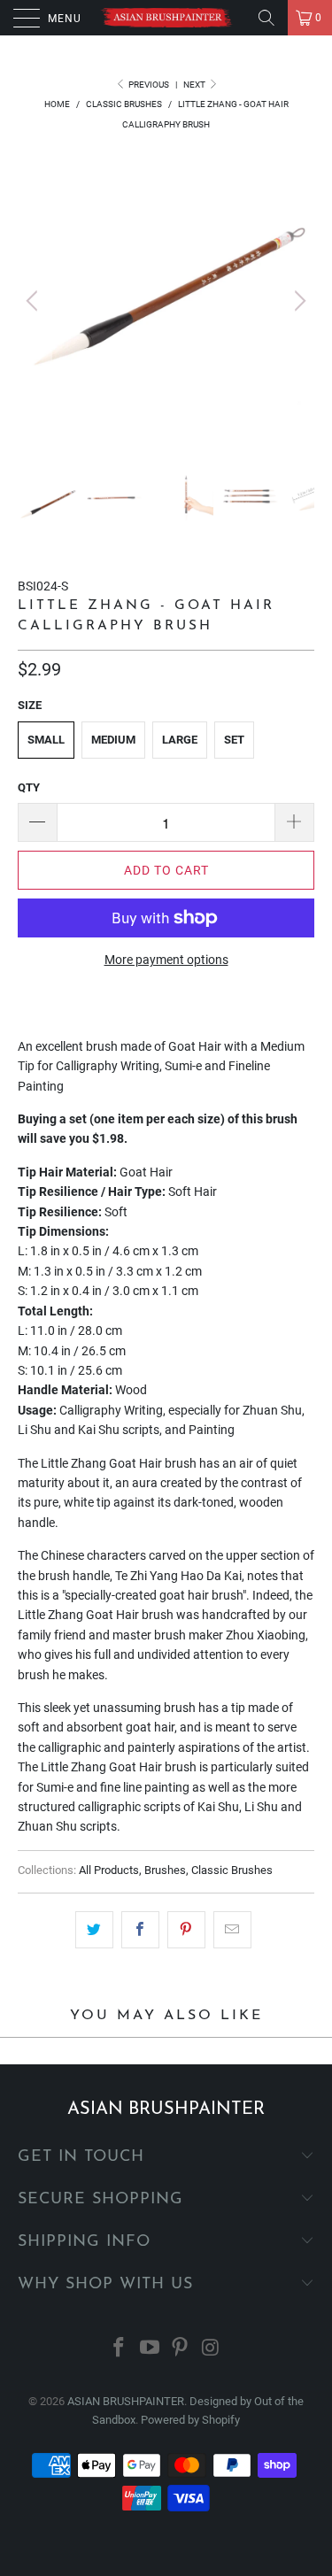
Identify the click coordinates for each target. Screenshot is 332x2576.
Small (46, 740)
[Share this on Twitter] (94, 1930)
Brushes (165, 1870)
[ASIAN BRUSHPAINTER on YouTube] (150, 2349)
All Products (109, 1870)
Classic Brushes (232, 1870)
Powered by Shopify (190, 2420)
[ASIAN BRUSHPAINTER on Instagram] (212, 2349)
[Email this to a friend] (232, 1930)
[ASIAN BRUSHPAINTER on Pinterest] (181, 2349)
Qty (29, 787)
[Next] (297, 301)
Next (195, 85)
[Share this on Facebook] (140, 1930)
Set (234, 740)
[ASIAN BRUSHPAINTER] (166, 18)
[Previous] (35, 301)
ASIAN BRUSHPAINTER (126, 2401)
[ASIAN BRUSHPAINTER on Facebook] (120, 2349)
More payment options (166, 960)
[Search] (266, 18)
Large (180, 740)
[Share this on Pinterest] (186, 1930)
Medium (113, 740)
